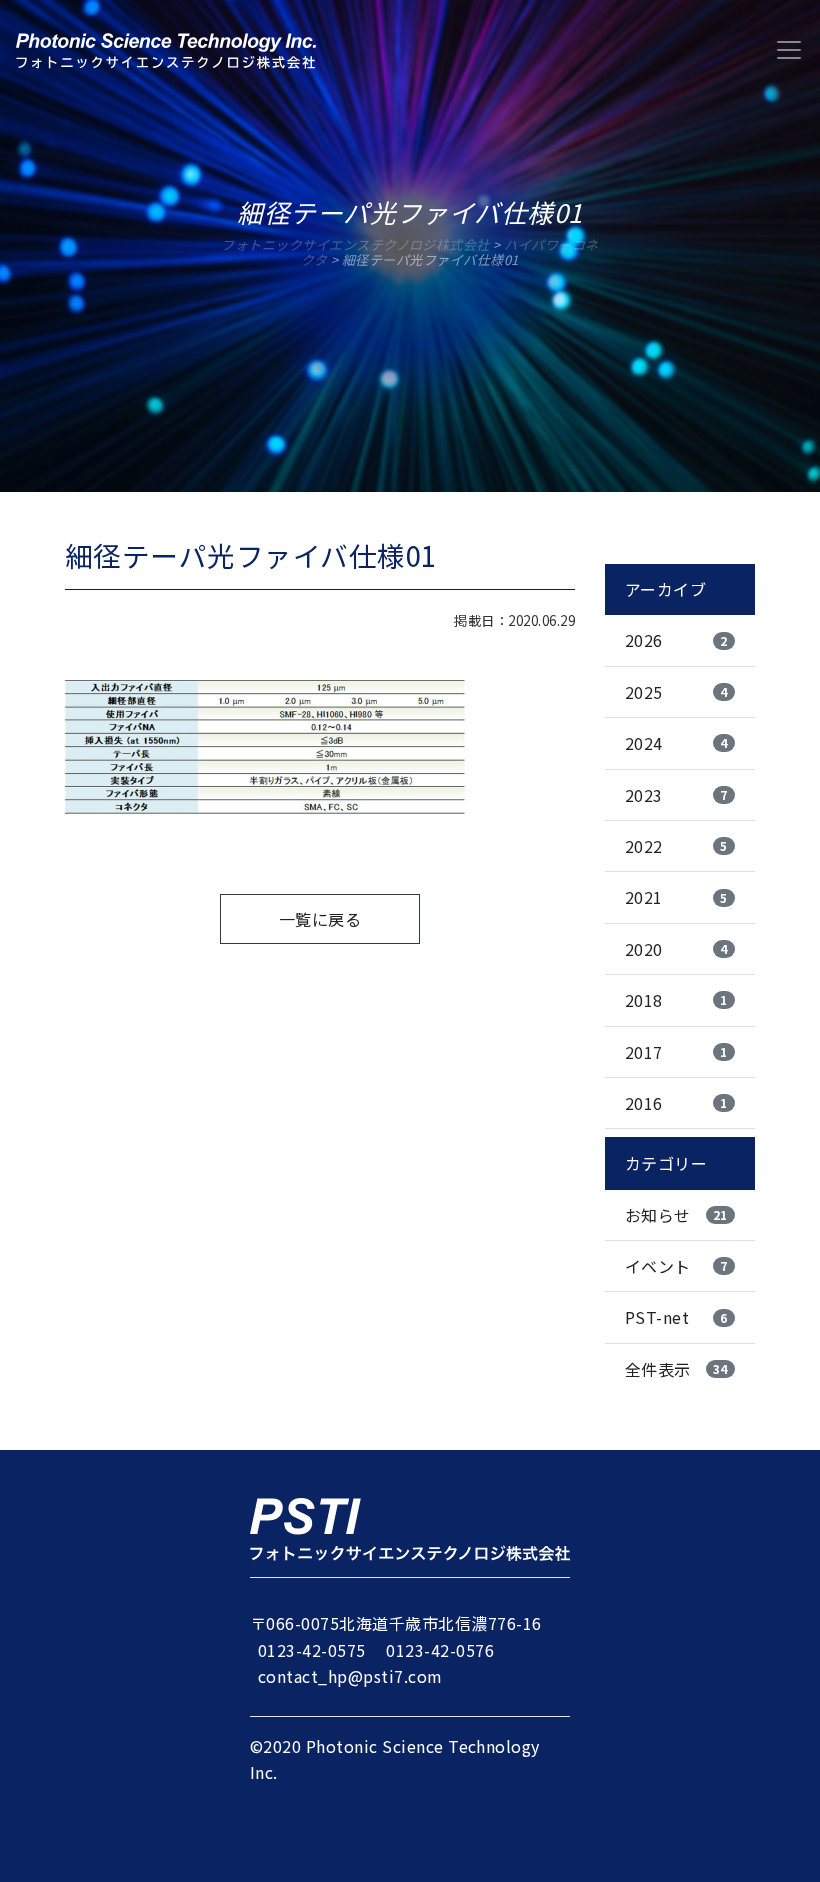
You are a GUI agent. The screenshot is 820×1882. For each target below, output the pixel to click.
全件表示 (676, 1369)
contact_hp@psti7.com (350, 1676)
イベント (676, 1266)
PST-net (676, 1317)
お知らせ (676, 1215)
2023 (676, 795)
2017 (676, 1052)
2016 (676, 1103)
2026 (676, 640)
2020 (676, 949)
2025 (676, 692)
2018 (676, 1000)
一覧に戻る (320, 919)
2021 (676, 897)
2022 (676, 846)
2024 (676, 743)
